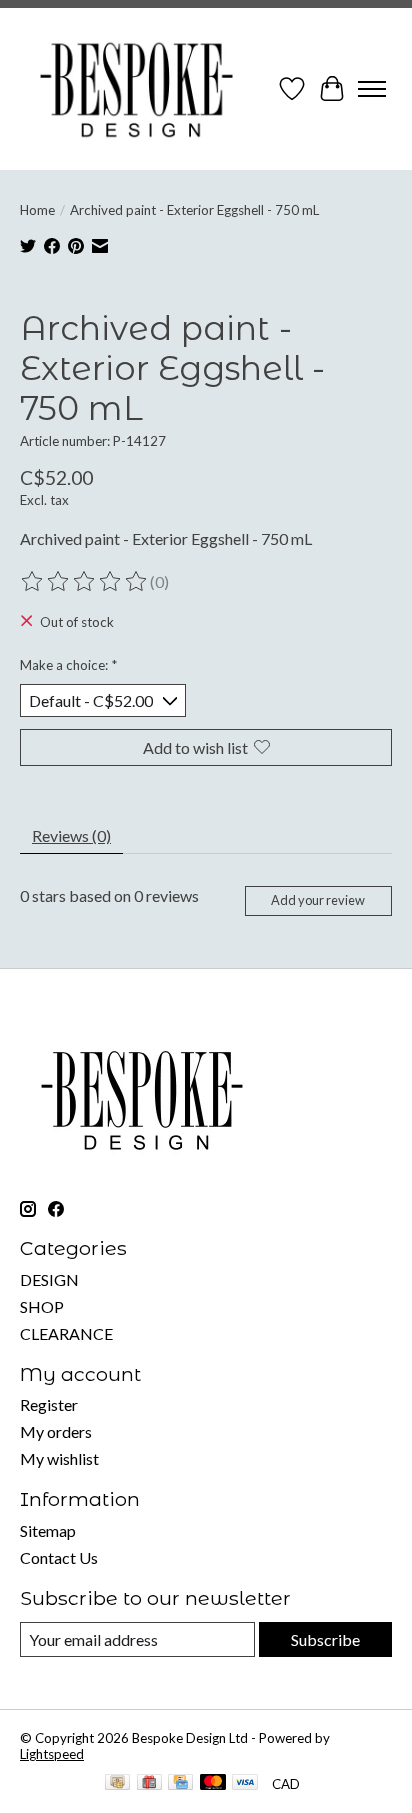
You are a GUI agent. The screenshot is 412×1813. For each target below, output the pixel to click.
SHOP (42, 1306)
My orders (56, 1431)
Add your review (318, 900)
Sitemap (48, 1530)
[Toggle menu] (372, 89)
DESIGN (49, 1279)
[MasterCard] (213, 1783)
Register (49, 1404)
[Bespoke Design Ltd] (137, 89)
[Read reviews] (85, 582)
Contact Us (59, 1557)
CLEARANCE (66, 1333)
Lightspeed (52, 1754)
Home (37, 210)
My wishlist (59, 1458)
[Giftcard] (149, 1783)
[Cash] (117, 1783)
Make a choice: (68, 665)
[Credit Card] (180, 1783)
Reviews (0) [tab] (71, 835)
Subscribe (325, 1639)
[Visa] (245, 1783)
